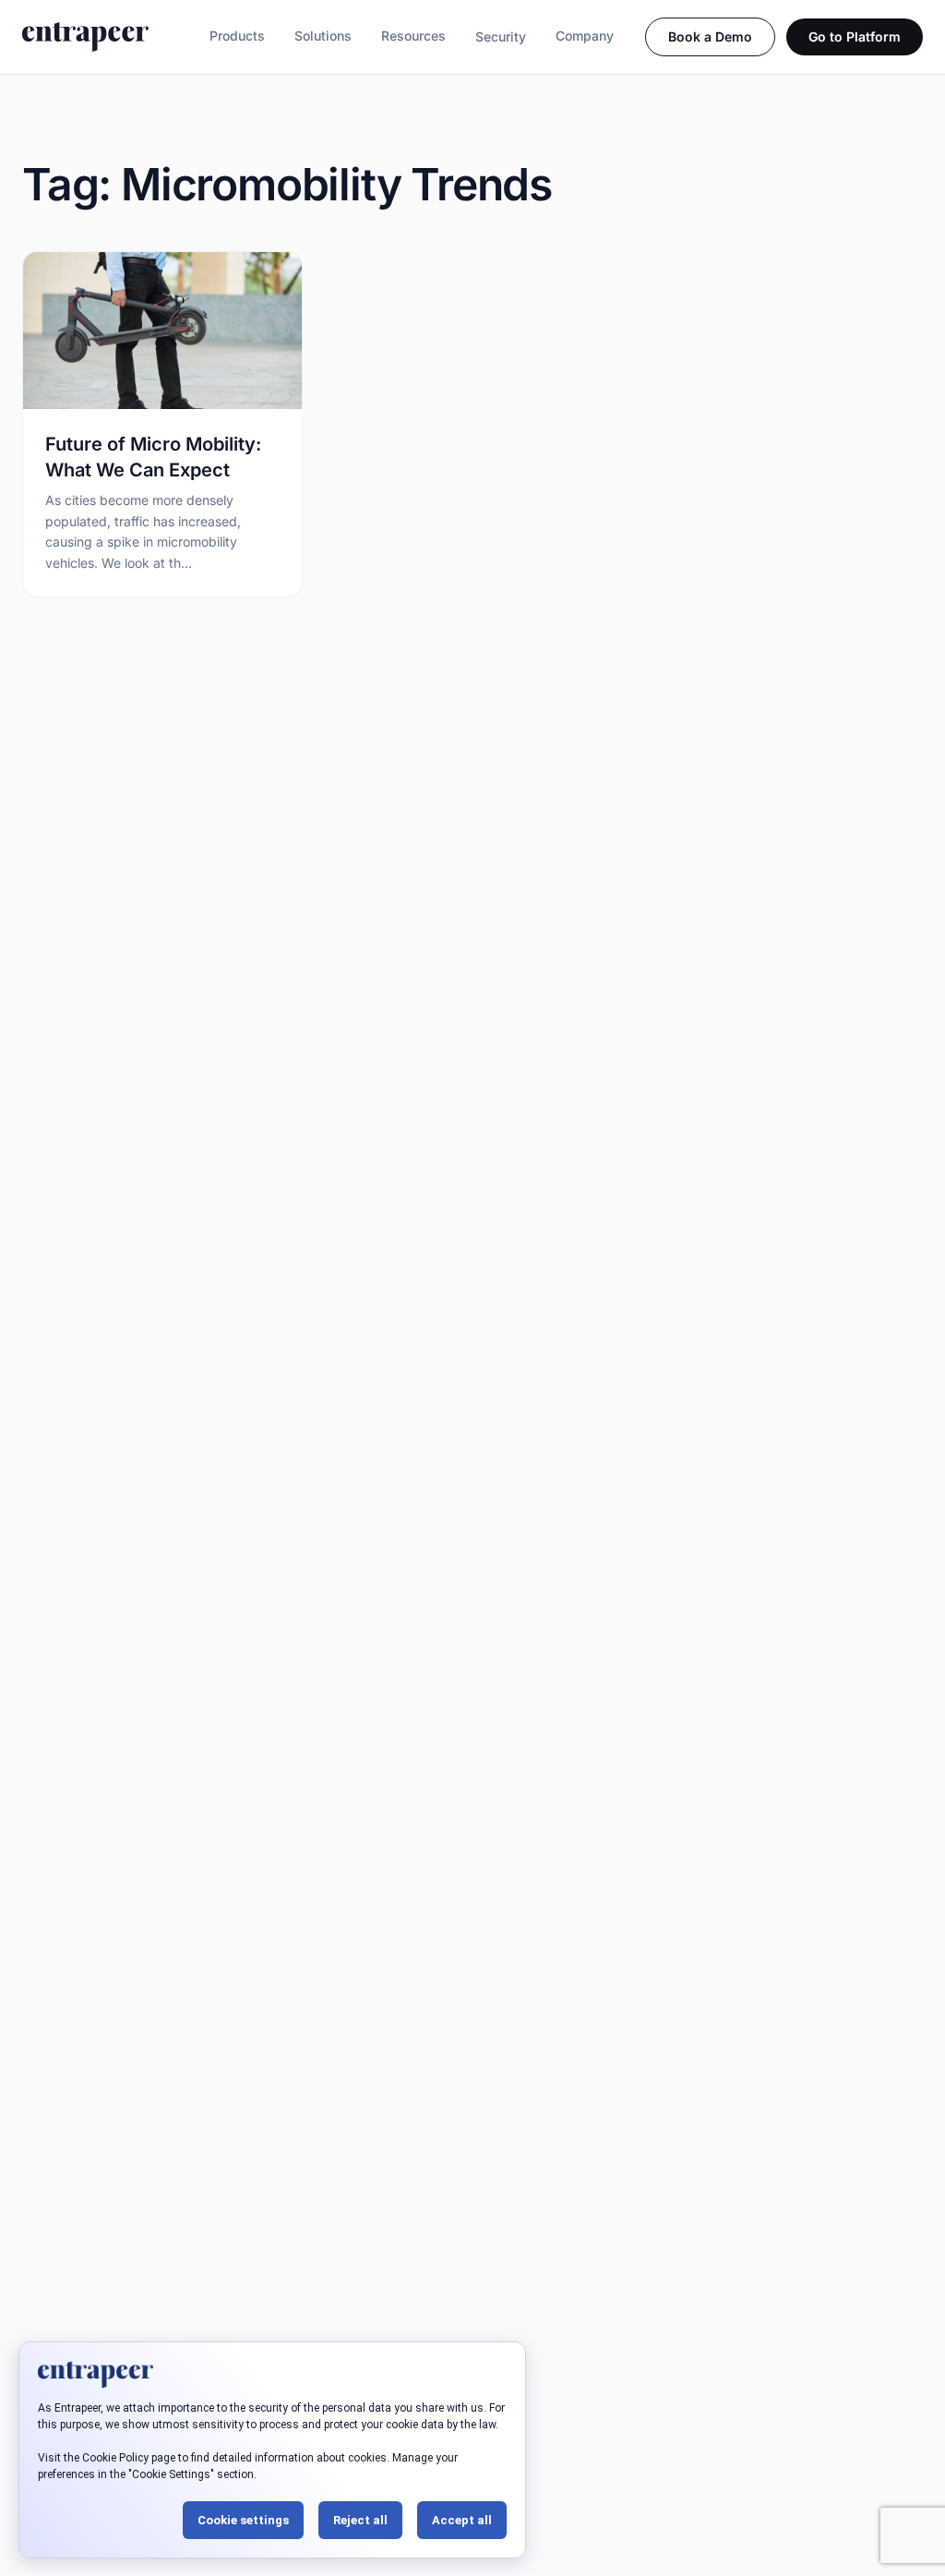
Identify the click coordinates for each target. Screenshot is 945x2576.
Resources (413, 36)
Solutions (323, 36)
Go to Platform (855, 36)
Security (501, 36)
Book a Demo (710, 36)
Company (585, 36)
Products (237, 36)
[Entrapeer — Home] (85, 37)
